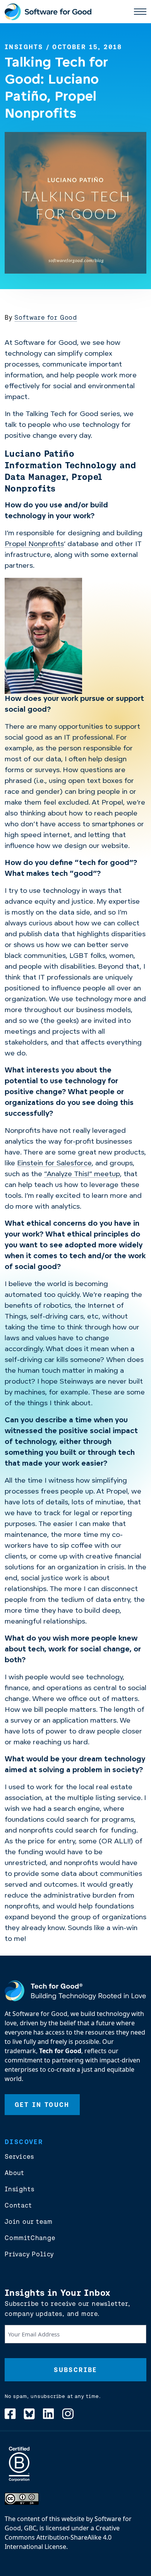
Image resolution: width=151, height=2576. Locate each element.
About (15, 2173)
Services (19, 2156)
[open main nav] (140, 12)
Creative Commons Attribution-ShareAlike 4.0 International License (62, 2537)
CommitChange (30, 2238)
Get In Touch (42, 2105)
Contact (18, 2205)
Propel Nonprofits (34, 545)
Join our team (28, 2221)
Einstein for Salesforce (54, 1164)
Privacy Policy (29, 2254)
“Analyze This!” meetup (82, 1175)
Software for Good (46, 317)
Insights (24, 47)
